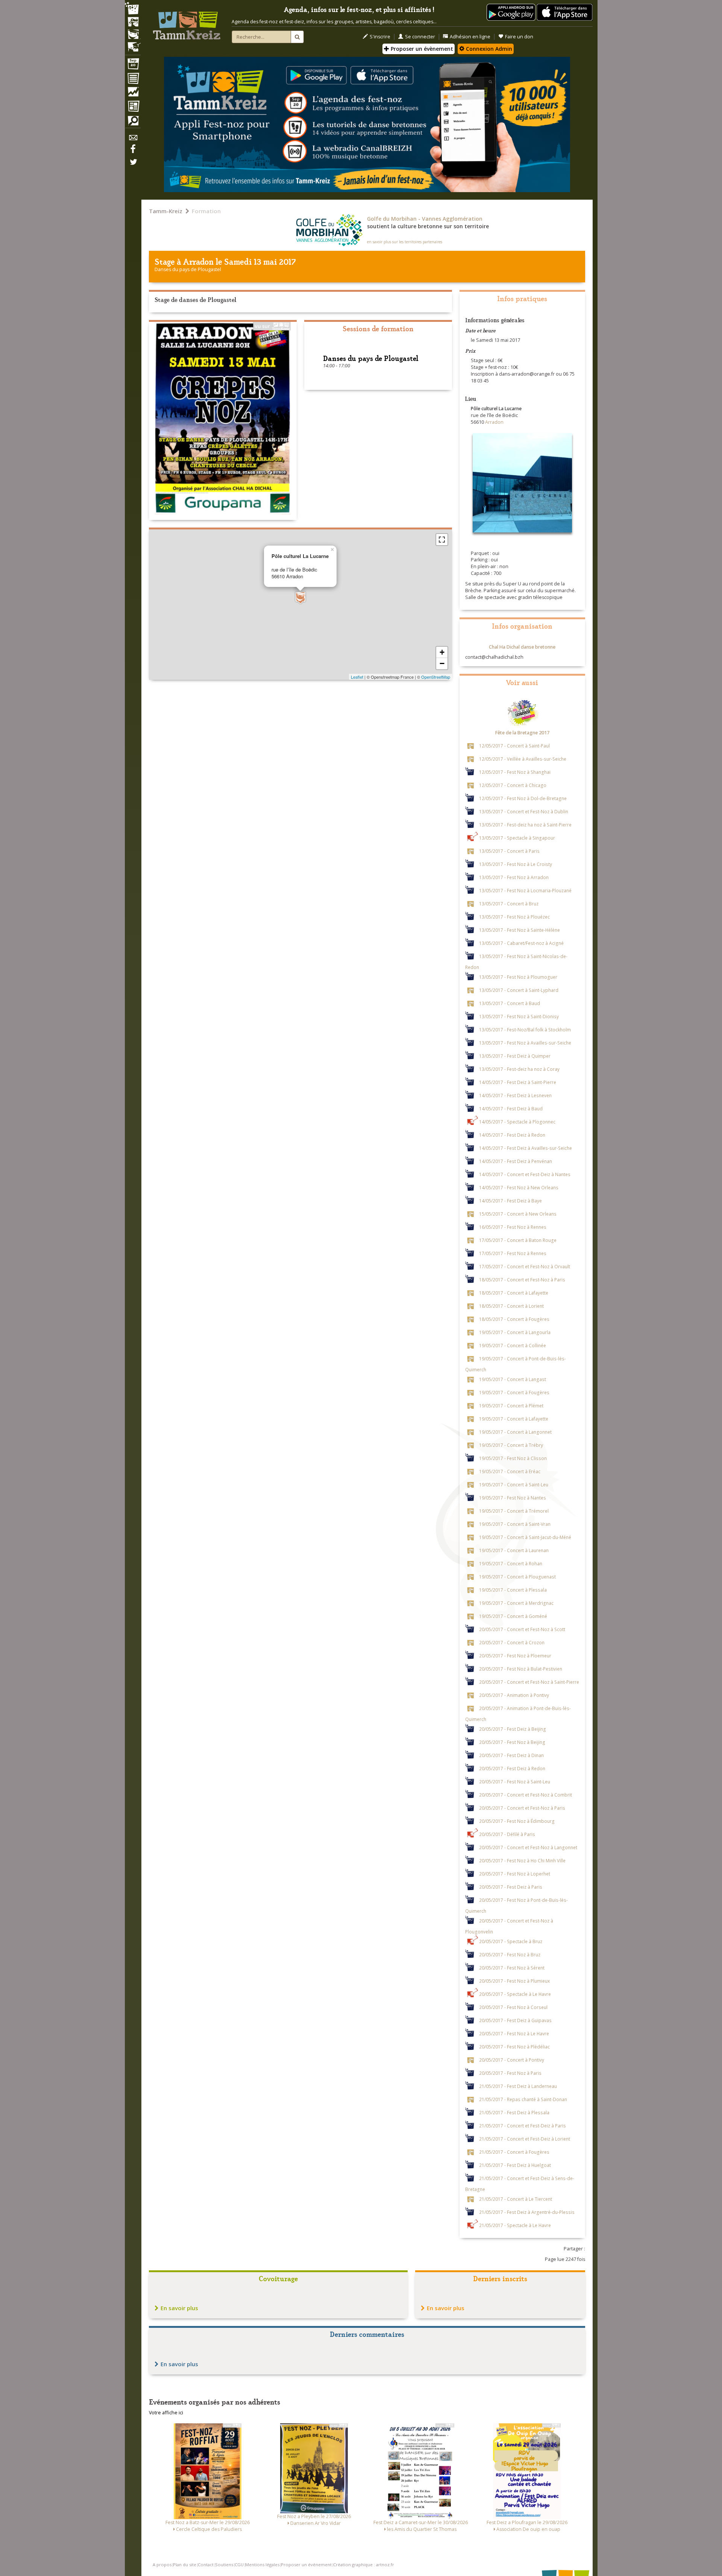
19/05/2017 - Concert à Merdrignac (516, 1603)
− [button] (442, 663)
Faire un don (519, 37)
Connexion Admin (488, 49)
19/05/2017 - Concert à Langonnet (515, 1431)
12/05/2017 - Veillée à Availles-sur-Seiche (523, 758)
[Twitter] (133, 166)
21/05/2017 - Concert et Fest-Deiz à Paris (523, 2125)
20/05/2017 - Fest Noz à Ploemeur (515, 1655)
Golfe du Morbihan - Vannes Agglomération (425, 219)
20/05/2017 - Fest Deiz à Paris (511, 1886)
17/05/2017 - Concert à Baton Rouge (518, 1240)
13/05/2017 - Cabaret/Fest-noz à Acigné (521, 943)
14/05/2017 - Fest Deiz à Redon (512, 1134)
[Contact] (133, 140)
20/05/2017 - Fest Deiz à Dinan (511, 1755)
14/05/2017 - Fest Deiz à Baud (511, 1108)
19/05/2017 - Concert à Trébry (511, 1445)
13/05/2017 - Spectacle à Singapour (517, 837)
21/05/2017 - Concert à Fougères (514, 2151)
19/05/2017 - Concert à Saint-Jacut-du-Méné (525, 1537)
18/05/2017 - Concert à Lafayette (514, 1292)
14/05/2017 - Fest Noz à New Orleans (519, 1187)
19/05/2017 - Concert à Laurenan (514, 1550)
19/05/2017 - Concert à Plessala (513, 1589)
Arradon (198, 261)
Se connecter (420, 37)
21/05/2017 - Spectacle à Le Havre (515, 2225)
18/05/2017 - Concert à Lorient (511, 1305)
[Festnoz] (133, 9)
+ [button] (442, 652)
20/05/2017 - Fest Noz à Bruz (510, 1954)
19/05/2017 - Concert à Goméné (513, 1616)
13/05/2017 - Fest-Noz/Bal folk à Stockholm (525, 1029)
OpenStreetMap (436, 677)
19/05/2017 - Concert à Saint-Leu (514, 1484)
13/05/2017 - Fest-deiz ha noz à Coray (519, 1069)
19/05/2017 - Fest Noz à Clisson (513, 1458)
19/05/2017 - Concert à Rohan (511, 1563)
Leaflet (357, 677)
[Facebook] (133, 152)
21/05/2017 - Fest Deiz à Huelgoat (515, 2165)
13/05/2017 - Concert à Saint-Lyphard (519, 990)
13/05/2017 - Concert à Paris (509, 851)
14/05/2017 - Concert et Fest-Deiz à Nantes (525, 1174)
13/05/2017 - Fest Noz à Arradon (514, 877)
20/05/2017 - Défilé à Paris (507, 1834)
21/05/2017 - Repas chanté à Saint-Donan (523, 2099)
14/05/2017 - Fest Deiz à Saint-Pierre (518, 1082)
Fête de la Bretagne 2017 (522, 733)
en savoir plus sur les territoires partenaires (405, 242)
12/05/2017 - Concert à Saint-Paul (514, 745)
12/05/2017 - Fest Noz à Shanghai (515, 772)
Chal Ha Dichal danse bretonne (522, 647)
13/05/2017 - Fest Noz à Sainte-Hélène (520, 929)
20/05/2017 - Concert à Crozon (512, 1642)
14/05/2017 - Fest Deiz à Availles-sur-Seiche (526, 1148)
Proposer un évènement (421, 49)
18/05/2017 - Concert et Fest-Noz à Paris (522, 1279)
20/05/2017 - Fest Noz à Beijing (512, 1742)
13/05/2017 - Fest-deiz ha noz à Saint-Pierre (525, 824)
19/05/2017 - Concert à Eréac (510, 1471)
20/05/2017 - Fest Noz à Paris (510, 2073)
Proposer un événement (306, 2565)
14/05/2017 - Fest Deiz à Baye (510, 1200)
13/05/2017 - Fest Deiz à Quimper (515, 1055)
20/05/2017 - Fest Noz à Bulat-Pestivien (521, 1668)
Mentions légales (262, 2565)
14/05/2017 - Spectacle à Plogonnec (517, 1121)
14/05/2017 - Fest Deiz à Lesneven (515, 1095)
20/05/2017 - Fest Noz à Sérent (512, 1967)
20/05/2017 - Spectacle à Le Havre (515, 1994)
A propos (162, 2565)
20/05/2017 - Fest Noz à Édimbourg (517, 1821)
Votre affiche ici (166, 2413)
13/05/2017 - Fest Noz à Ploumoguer (518, 976)
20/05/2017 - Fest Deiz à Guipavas (515, 2020)
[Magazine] (133, 107)
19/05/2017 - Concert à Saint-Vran (515, 1524)
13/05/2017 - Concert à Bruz (509, 903)
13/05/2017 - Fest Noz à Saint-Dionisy (519, 1016)
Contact (206, 2565)
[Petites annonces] (133, 123)
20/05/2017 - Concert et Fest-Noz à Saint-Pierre (529, 1681)
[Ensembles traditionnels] (133, 44)
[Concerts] (133, 23)
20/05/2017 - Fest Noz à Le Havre (514, 2033)
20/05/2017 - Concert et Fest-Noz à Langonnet (528, 1847)
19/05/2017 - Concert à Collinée (513, 1345)
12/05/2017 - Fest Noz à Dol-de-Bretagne (523, 798)
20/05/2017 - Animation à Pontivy (514, 1695)
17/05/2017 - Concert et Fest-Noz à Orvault (525, 1266)
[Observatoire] (133, 94)
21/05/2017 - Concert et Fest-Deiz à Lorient (525, 2138)
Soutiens (224, 2565)
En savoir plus (179, 2308)
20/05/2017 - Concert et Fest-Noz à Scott (522, 1629)
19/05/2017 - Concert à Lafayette (514, 1418)
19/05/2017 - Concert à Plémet (511, 1405)
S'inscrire (380, 37)
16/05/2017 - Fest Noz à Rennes (513, 1227)
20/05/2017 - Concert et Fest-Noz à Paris (522, 1807)
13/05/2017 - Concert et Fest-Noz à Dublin (524, 811)
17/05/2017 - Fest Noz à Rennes (513, 1253)
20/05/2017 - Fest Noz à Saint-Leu (515, 1781)
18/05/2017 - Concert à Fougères (514, 1319)
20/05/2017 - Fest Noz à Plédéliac (514, 2046)
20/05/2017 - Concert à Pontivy (512, 2059)
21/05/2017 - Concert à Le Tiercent (516, 2198)
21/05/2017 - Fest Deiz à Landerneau (518, 2086)
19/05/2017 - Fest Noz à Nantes (513, 1497)
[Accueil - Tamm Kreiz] (187, 23)
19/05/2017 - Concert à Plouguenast (517, 1576)
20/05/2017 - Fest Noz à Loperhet (515, 1873)
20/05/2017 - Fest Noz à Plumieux (514, 1980)
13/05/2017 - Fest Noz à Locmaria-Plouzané (525, 890)
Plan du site (185, 2565)
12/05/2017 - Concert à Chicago (513, 785)
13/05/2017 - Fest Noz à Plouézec (514, 916)
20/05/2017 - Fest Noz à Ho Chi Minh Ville (522, 1860)
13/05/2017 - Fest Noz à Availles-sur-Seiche (525, 1042)
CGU (239, 2565)
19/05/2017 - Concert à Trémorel (514, 1510)
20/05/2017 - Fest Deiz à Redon (512, 1768)
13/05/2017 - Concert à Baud (510, 1003)
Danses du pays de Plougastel (188, 269)
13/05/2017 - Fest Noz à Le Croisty (516, 864)
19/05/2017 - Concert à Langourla (515, 1332)
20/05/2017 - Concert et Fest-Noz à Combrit (526, 1794)
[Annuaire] (133, 80)
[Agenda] (133, 65)
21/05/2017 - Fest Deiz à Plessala (514, 2112)
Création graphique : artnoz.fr (364, 2565)
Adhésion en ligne (470, 37)
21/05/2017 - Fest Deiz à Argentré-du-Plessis (527, 2212)
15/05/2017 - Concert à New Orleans (518, 1213)
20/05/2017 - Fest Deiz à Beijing (513, 1728)
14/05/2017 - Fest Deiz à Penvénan (516, 1161)
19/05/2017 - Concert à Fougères (514, 1392)
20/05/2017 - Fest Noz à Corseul (513, 2007)
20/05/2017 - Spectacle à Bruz (511, 1941)
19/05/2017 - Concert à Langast (513, 1379)
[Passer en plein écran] (442, 540)
